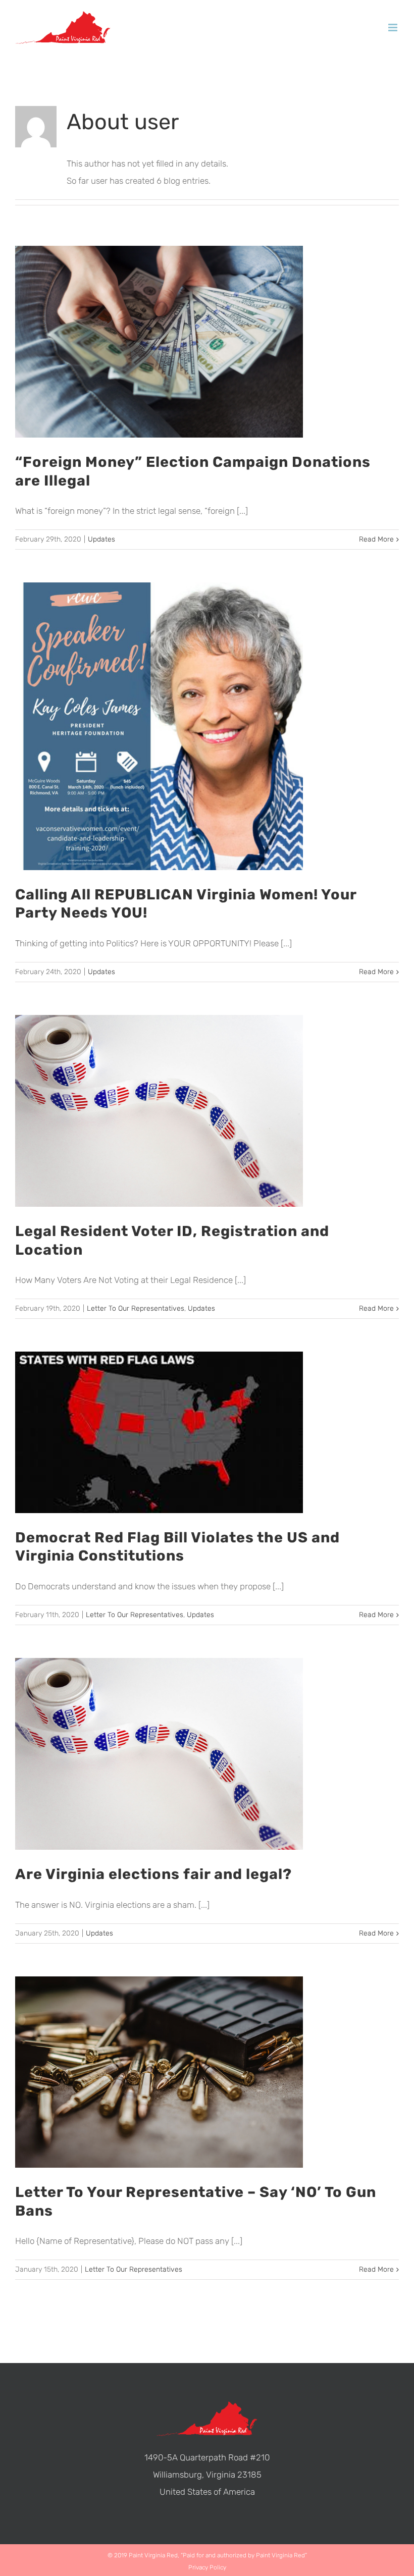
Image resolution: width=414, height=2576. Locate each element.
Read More (376, 539)
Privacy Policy (207, 2567)
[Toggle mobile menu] (394, 28)
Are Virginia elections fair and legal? (153, 1874)
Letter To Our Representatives (136, 1308)
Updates (101, 539)
